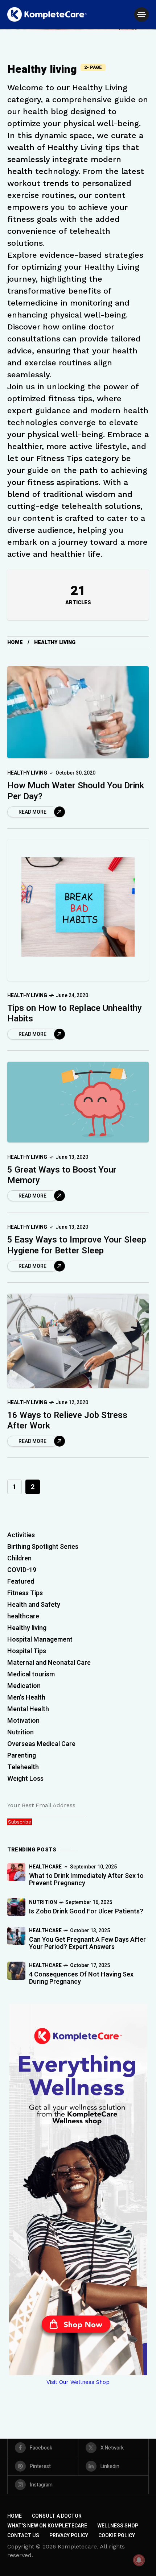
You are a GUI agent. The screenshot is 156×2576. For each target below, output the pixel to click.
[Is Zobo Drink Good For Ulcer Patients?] (16, 1907)
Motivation (23, 1721)
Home (15, 642)
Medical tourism (31, 1674)
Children (19, 1558)
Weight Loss (25, 1779)
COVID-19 (22, 1570)
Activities (21, 1535)
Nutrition (20, 1732)
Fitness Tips (25, 1593)
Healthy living (27, 773)
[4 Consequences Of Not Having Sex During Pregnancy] (16, 1971)
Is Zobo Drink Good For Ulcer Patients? (86, 1911)
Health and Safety (34, 1605)
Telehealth (23, 1767)
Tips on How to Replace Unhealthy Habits (75, 1013)
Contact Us (23, 2536)
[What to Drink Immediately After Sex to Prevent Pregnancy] (16, 1872)
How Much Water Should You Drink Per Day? (76, 791)
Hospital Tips (27, 1651)
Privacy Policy (69, 2536)
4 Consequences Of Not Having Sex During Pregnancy (81, 1978)
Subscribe (20, 1822)
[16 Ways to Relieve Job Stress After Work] (78, 1341)
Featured (21, 1582)
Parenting (22, 1756)
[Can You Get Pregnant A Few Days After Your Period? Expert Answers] (16, 1936)
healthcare (23, 1616)
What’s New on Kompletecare (47, 2526)
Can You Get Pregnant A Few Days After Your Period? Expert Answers (87, 1943)
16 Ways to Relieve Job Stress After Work (67, 1420)
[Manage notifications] (139, 2560)
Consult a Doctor (57, 2516)
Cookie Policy (117, 2536)
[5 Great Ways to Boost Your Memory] (78, 1102)
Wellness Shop (118, 2526)
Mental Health (28, 1709)
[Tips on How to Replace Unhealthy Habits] (78, 910)
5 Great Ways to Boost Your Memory (62, 1175)
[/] (141, 14)
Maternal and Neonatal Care (49, 1663)
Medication (24, 1686)
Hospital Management (40, 1640)
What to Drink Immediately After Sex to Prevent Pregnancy (86, 1880)
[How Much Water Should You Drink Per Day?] (78, 712)
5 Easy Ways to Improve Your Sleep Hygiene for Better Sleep (77, 1245)
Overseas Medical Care (41, 1744)
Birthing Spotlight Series (43, 1547)
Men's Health (26, 1698)
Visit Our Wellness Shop (78, 2382)
